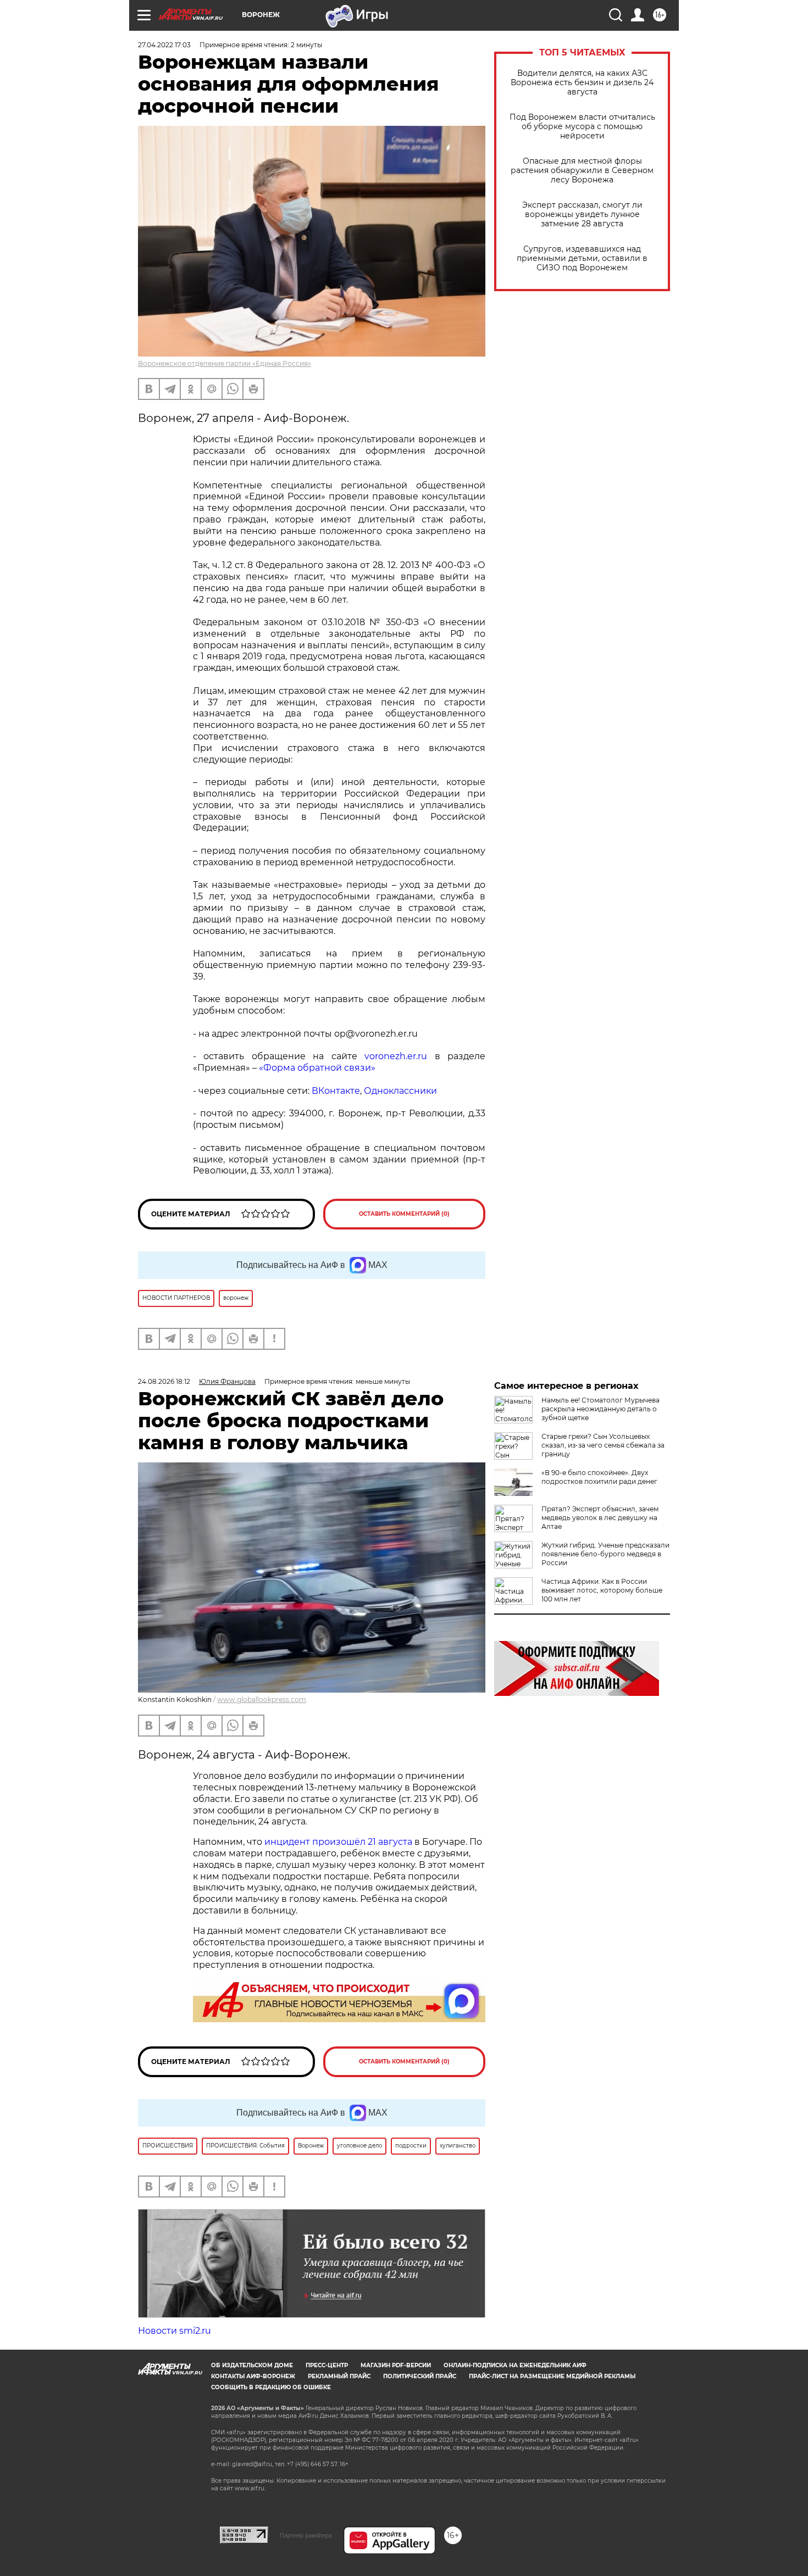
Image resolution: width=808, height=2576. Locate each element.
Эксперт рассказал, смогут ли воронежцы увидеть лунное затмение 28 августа (582, 215)
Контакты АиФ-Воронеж (253, 2376)
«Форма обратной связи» (317, 1068)
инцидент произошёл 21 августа (338, 1842)
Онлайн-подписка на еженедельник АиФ (515, 2365)
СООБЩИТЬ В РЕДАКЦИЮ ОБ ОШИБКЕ (271, 2387)
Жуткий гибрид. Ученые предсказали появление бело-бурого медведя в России (605, 1554)
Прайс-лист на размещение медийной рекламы (552, 2376)
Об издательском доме (252, 2365)
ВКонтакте (336, 1091)
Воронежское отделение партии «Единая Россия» (225, 363)
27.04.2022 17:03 (164, 45)
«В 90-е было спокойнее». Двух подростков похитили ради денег (599, 1477)
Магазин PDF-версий (396, 2365)
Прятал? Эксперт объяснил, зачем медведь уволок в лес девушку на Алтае (600, 1518)
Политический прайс (420, 2376)
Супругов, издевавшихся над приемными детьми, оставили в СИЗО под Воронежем (582, 258)
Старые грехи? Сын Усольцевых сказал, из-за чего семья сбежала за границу (603, 1445)
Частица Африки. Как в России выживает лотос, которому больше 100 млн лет (602, 1590)
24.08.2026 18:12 (164, 1381)
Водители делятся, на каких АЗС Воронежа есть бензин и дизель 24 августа (582, 83)
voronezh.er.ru (396, 1056)
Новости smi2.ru (175, 2331)
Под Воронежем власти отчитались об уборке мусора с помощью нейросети (582, 127)
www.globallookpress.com (262, 1699)
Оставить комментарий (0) (404, 1214)
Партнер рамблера (306, 2535)
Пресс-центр (327, 2365)
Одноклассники (400, 1091)
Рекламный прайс (339, 2376)
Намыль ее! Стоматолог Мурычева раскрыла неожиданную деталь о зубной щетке (601, 1409)
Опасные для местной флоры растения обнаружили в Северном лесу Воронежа (582, 171)
